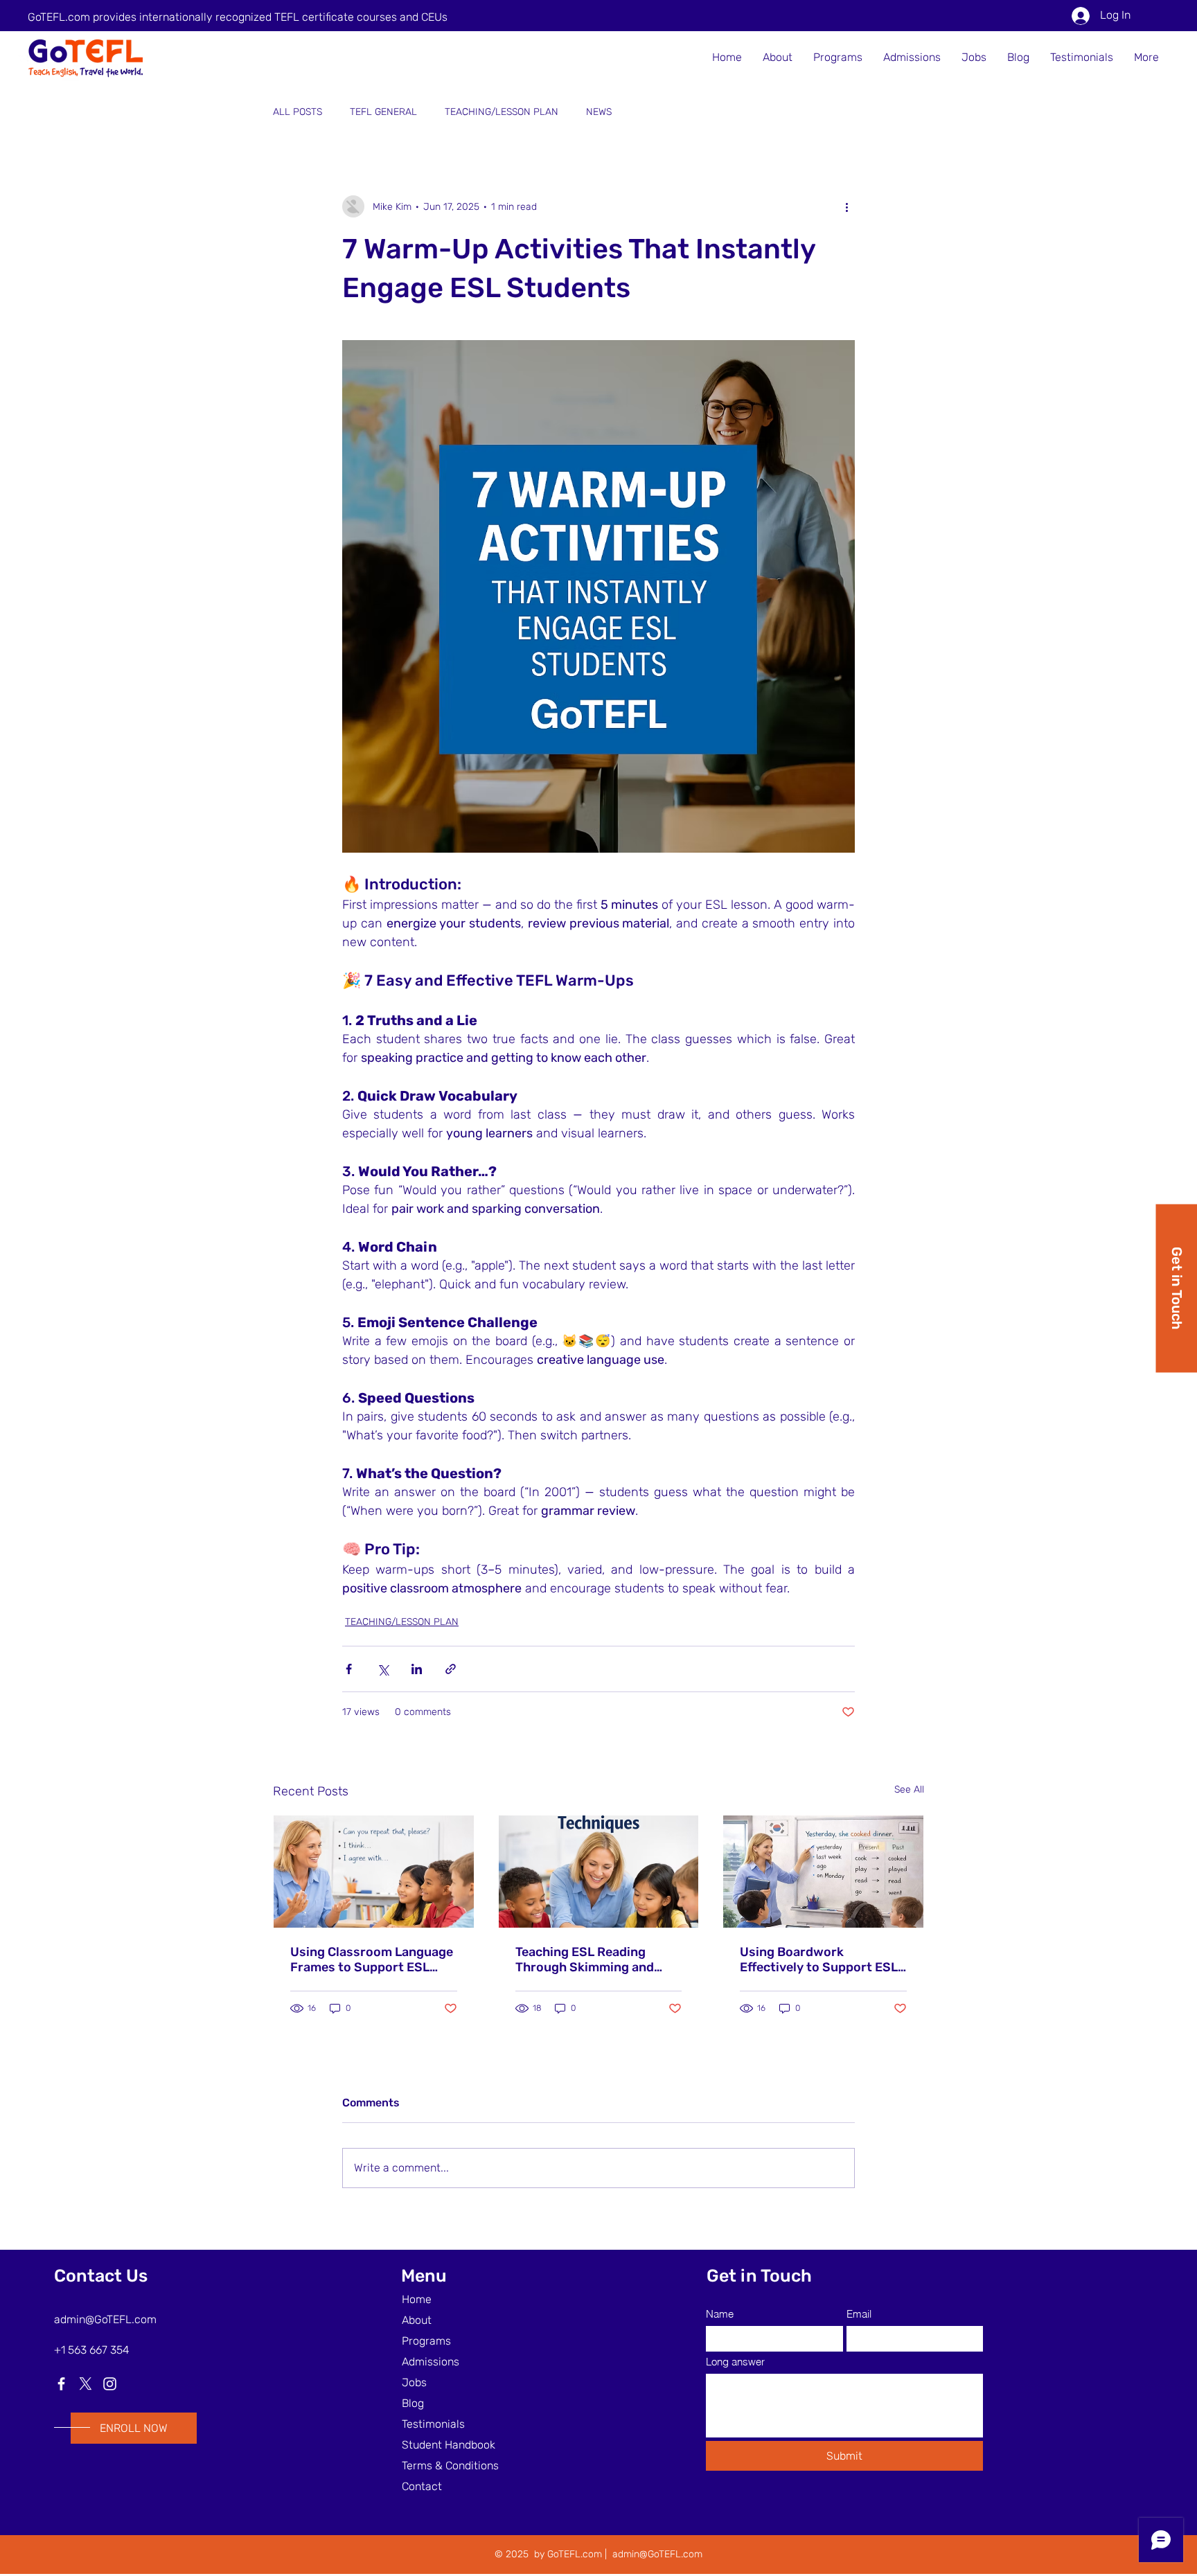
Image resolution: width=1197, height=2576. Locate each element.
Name (720, 2314)
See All (909, 1789)
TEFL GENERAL (383, 112)
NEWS (599, 112)
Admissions (431, 2362)
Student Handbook (449, 2445)
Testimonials (433, 2424)
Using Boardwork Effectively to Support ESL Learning (819, 1960)
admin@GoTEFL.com (105, 2319)
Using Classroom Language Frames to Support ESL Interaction (372, 1960)
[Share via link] (451, 1669)
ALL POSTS (298, 112)
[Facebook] (61, 2384)
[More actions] (846, 206)
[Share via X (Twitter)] (383, 1669)
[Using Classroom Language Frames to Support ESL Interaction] (374, 1872)
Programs (426, 2341)
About (417, 2320)
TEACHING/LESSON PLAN (502, 112)
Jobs (414, 2382)
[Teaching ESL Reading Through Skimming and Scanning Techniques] (599, 1872)
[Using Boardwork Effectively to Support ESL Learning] (823, 1872)
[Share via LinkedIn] (417, 1669)
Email (859, 2314)
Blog (413, 2403)
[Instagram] (110, 2384)
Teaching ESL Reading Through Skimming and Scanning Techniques (585, 1960)
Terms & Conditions (450, 2466)
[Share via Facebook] (349, 1669)
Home (417, 2299)
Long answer (735, 2362)
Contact (422, 2486)
